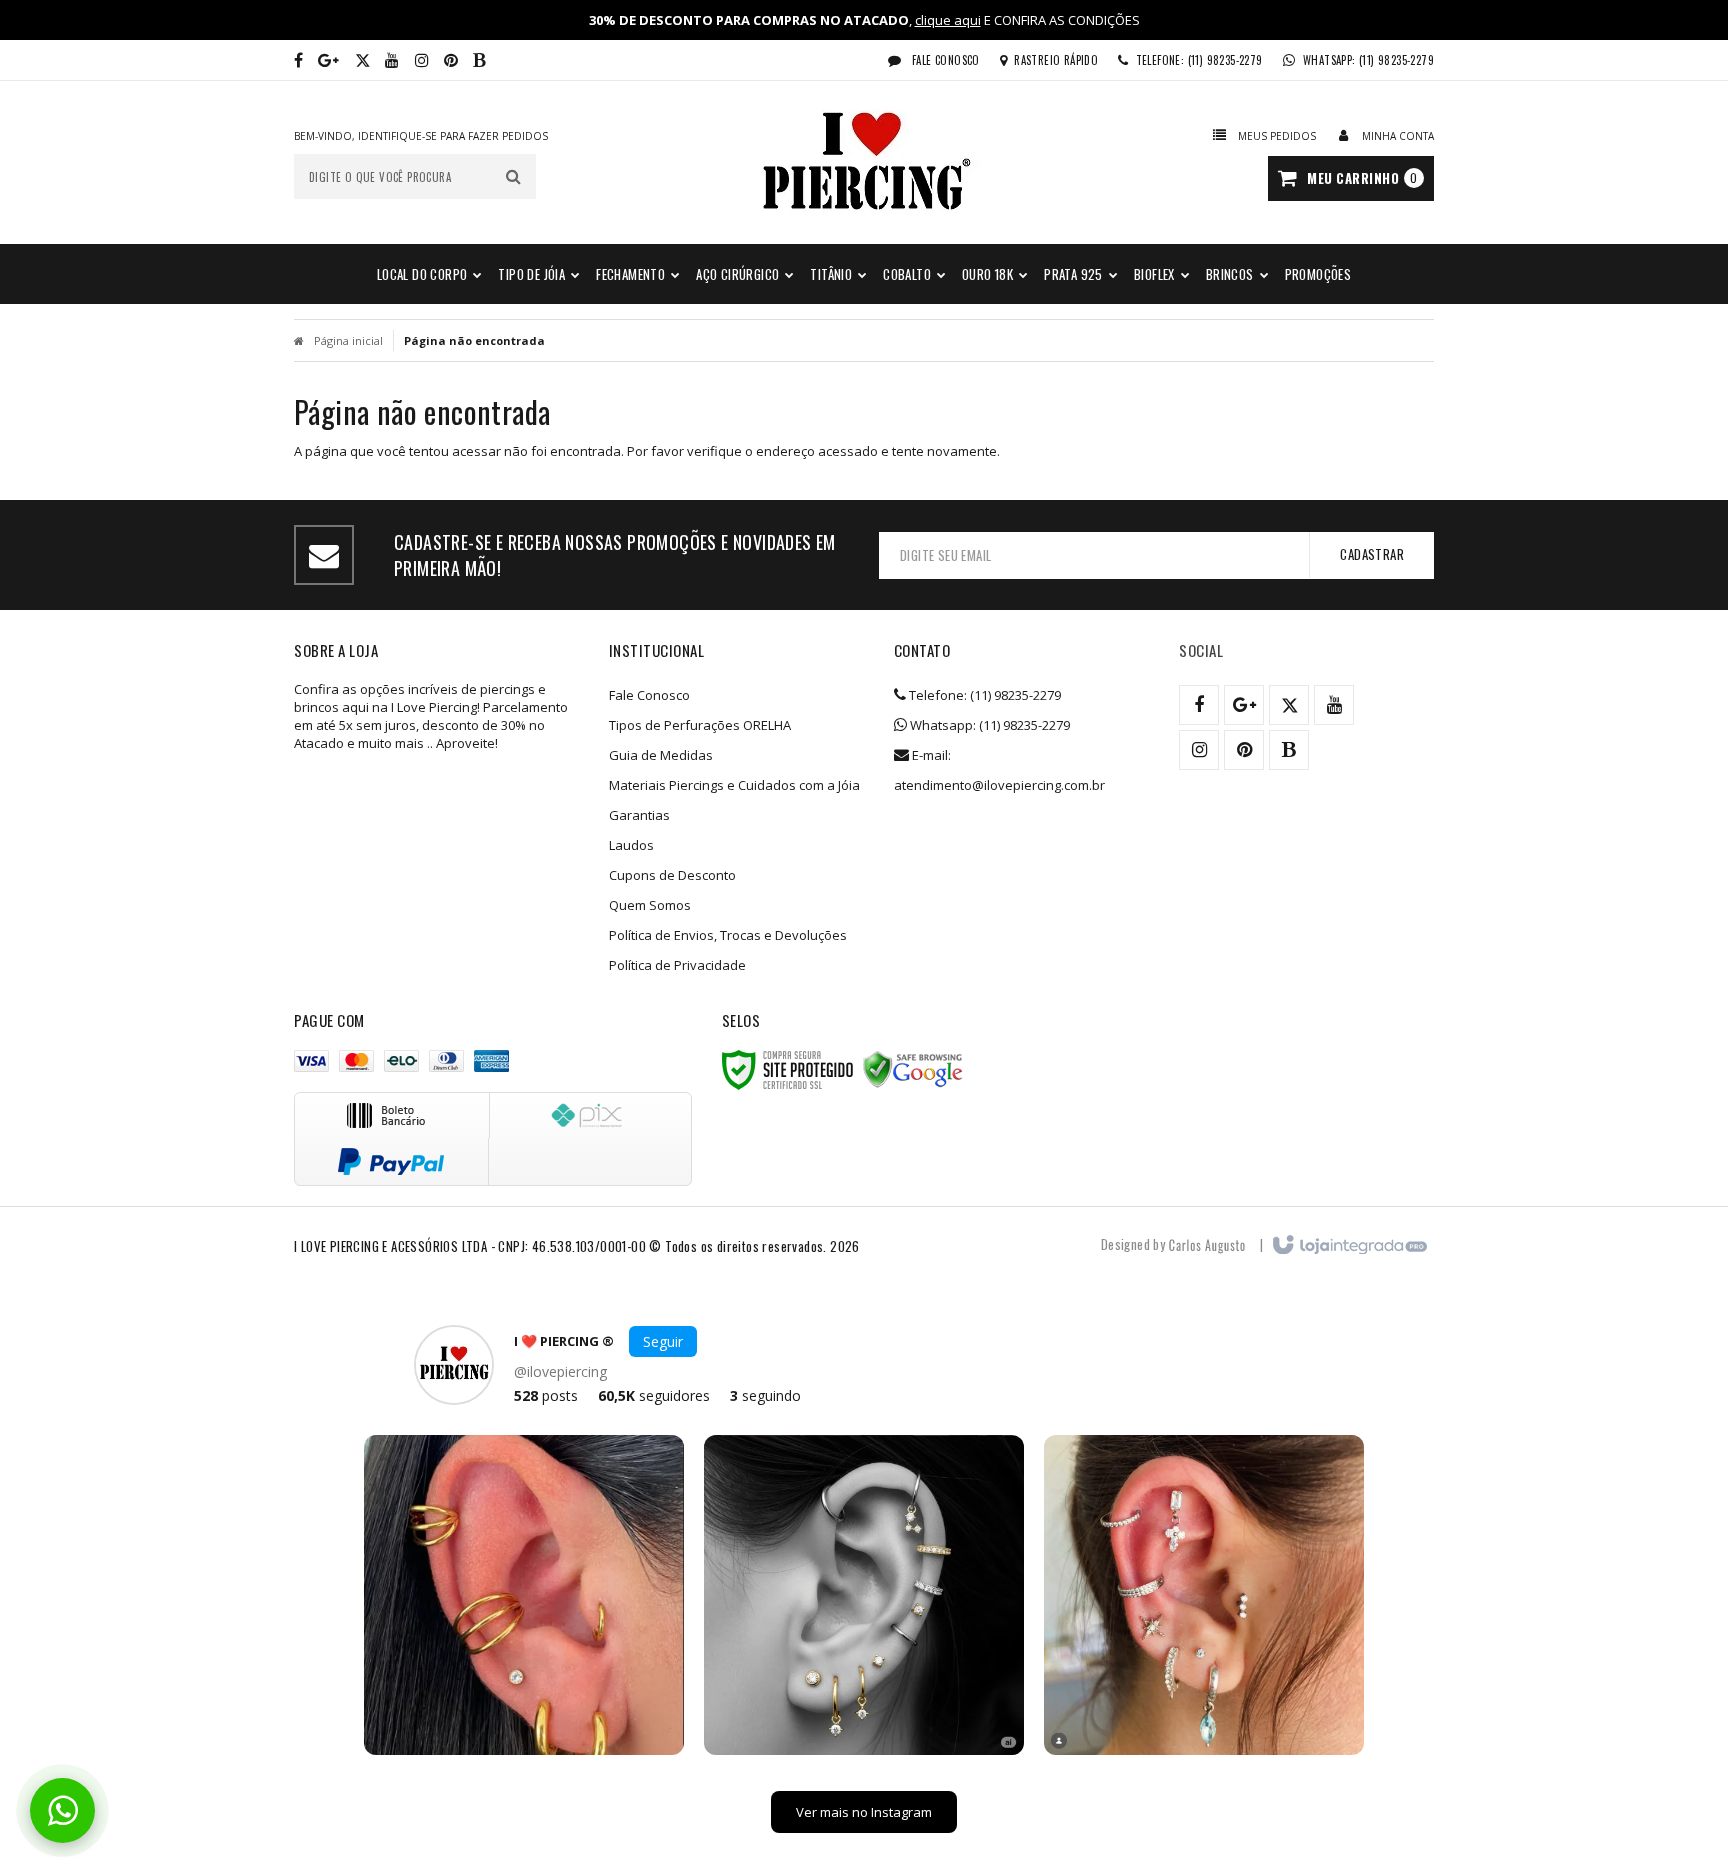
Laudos (631, 845)
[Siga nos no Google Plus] (328, 60)
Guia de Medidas (661, 755)
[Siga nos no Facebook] (298, 60)
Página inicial (348, 340)
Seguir (663, 1341)
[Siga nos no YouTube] (1334, 705)
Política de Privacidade (677, 965)
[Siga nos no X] (362, 60)
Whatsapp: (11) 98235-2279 (988, 725)
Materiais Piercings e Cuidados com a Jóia (734, 785)
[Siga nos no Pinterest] (451, 60)
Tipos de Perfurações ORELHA (700, 725)
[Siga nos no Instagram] (422, 60)
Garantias (639, 815)
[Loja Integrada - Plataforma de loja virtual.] (1348, 1246)
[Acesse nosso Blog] (479, 60)
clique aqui (948, 20)
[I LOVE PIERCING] (864, 162)
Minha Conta (1398, 136)
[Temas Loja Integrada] (1207, 1244)
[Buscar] (513, 176)
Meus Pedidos (1277, 136)
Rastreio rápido (1056, 60)
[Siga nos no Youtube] (392, 60)
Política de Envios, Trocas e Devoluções (728, 935)
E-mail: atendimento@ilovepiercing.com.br (999, 770)
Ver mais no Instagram (864, 1812)
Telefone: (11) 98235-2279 (983, 695)
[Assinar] (1371, 554)
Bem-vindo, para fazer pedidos (421, 136)
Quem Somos (650, 905)
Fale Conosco (944, 60)
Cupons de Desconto (672, 875)
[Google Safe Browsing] (913, 1070)
